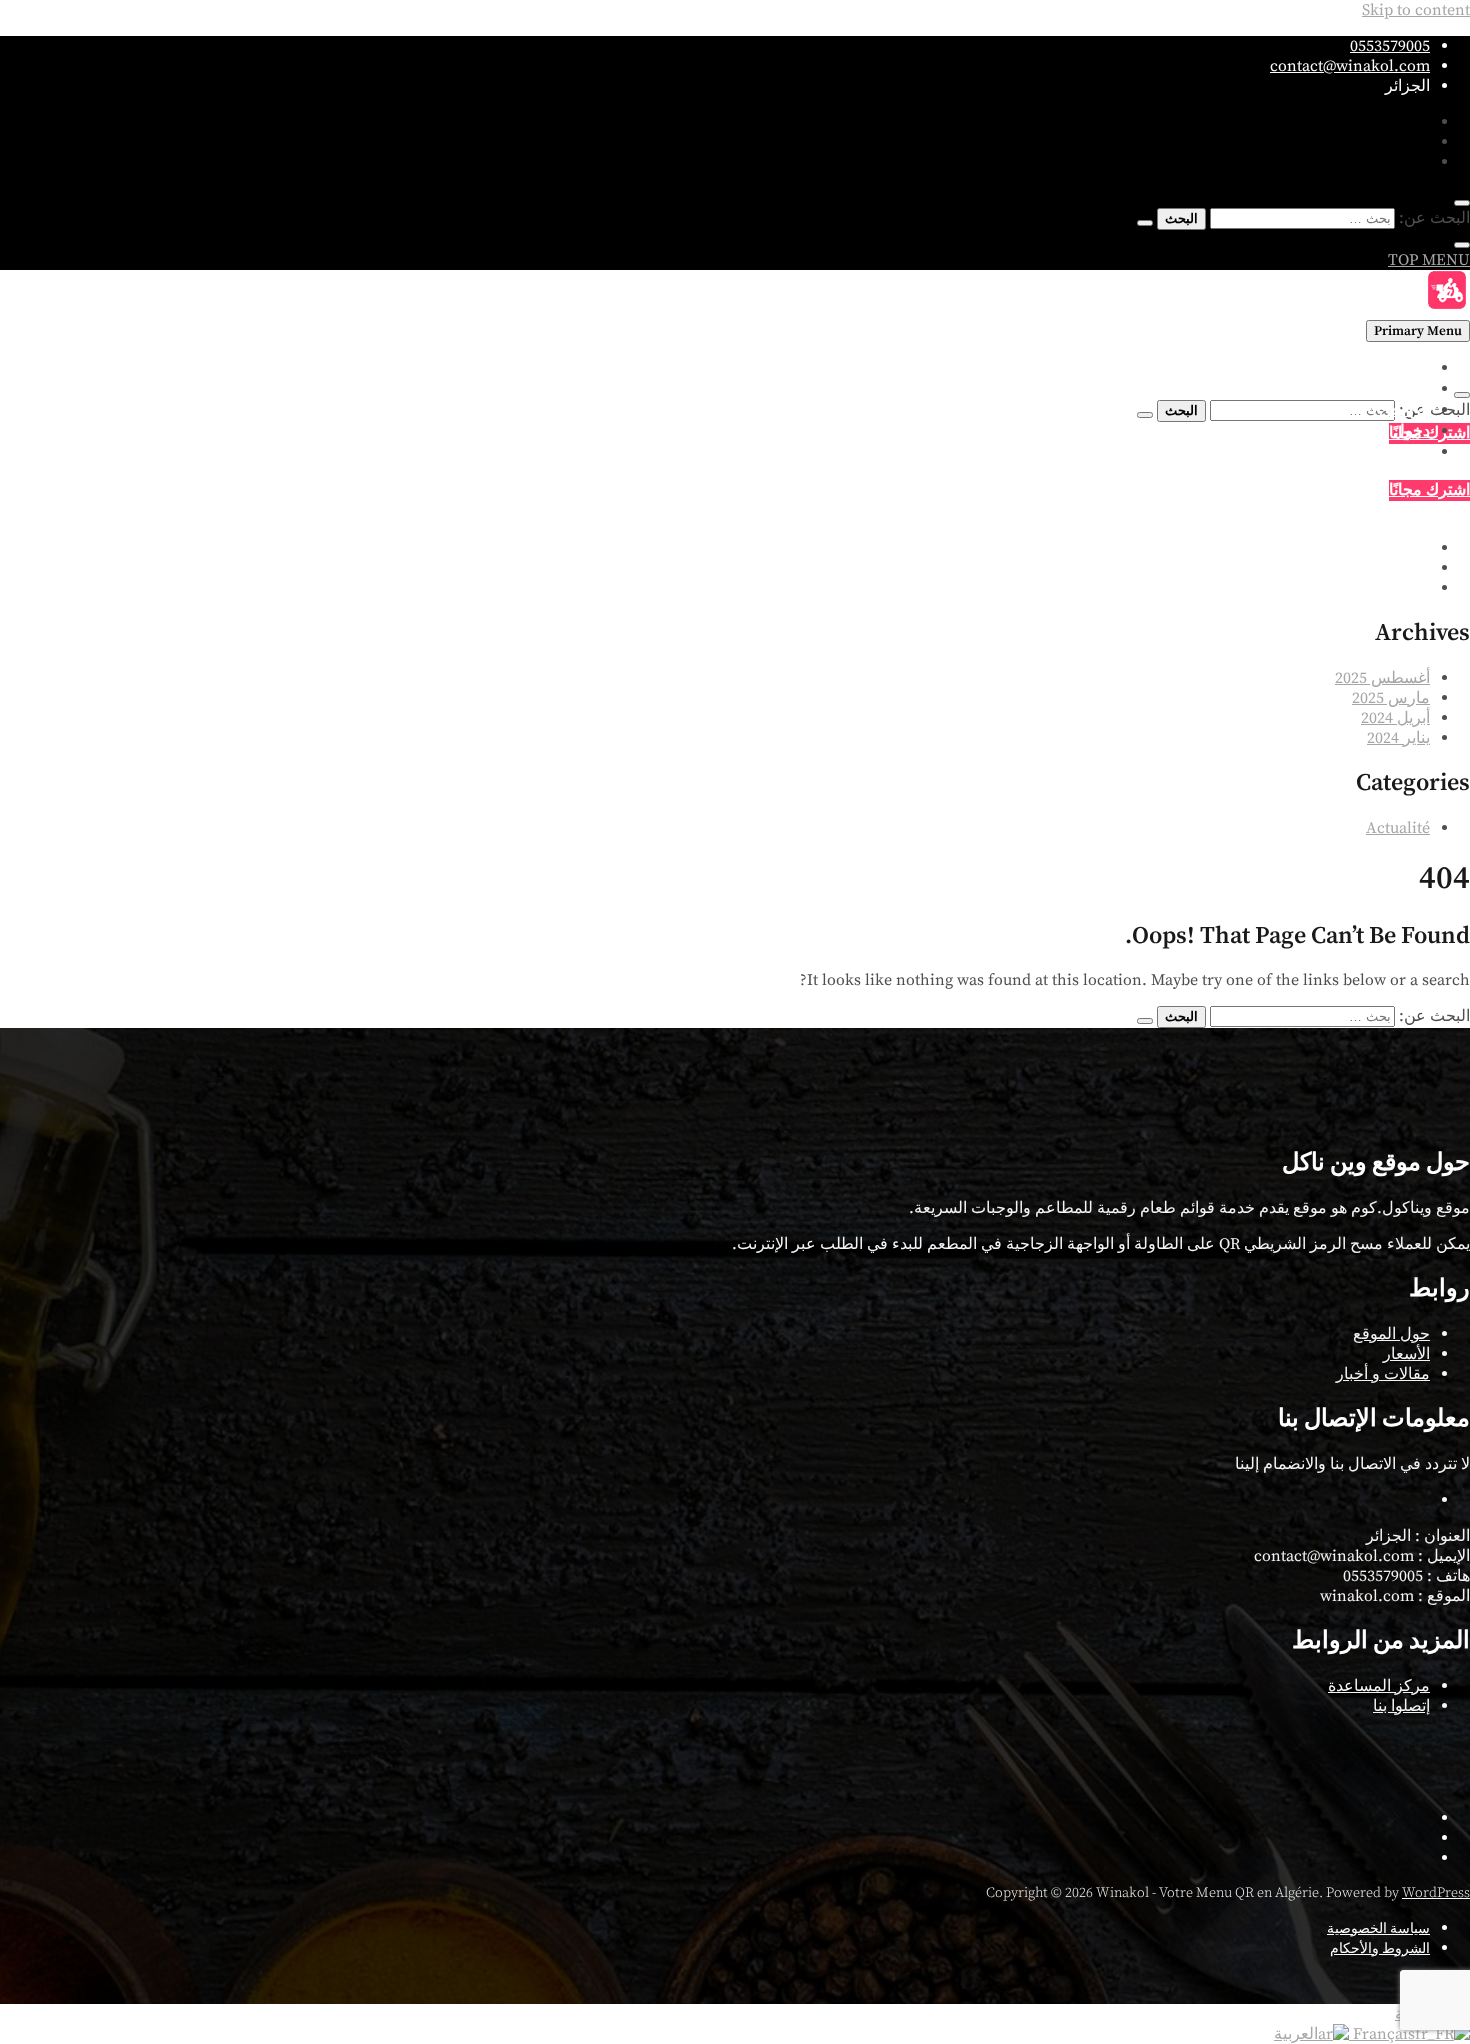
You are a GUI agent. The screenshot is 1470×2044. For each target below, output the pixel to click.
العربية (1296, 2034)
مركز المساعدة (1379, 1686)
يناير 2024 (1398, 738)
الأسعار (1406, 389)
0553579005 (1390, 46)
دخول (1411, 431)
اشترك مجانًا (1429, 490)
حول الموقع (1391, 1334)
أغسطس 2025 (1382, 678)
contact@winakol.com (1350, 66)
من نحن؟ (1400, 410)
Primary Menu (1418, 331)
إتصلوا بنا (1401, 452)
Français (1382, 2034)
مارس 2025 (1391, 698)
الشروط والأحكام (1380, 1949)
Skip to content (1416, 10)
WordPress (1436, 1893)
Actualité (1398, 828)
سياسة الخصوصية (1378, 1929)
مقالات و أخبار (1383, 1374)
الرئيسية (1402, 368)
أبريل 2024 (1395, 718)
